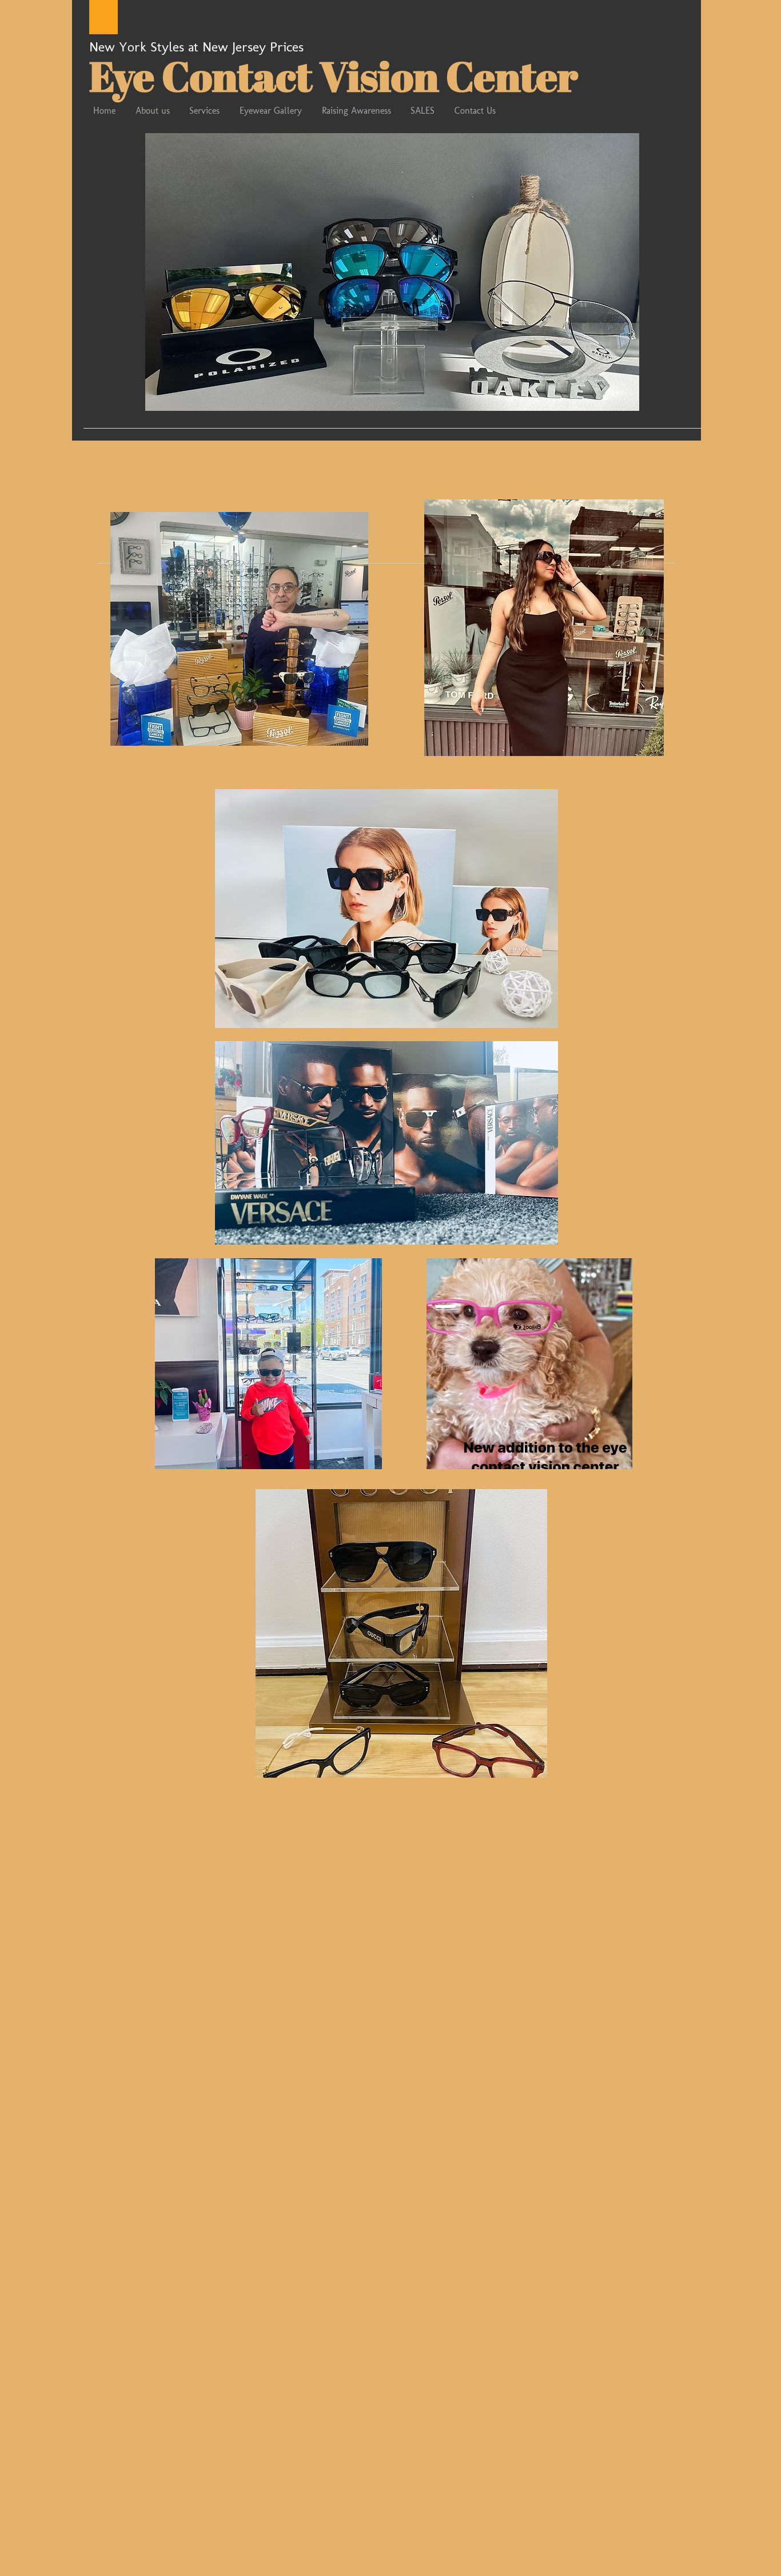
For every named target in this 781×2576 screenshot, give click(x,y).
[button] (392, 272)
